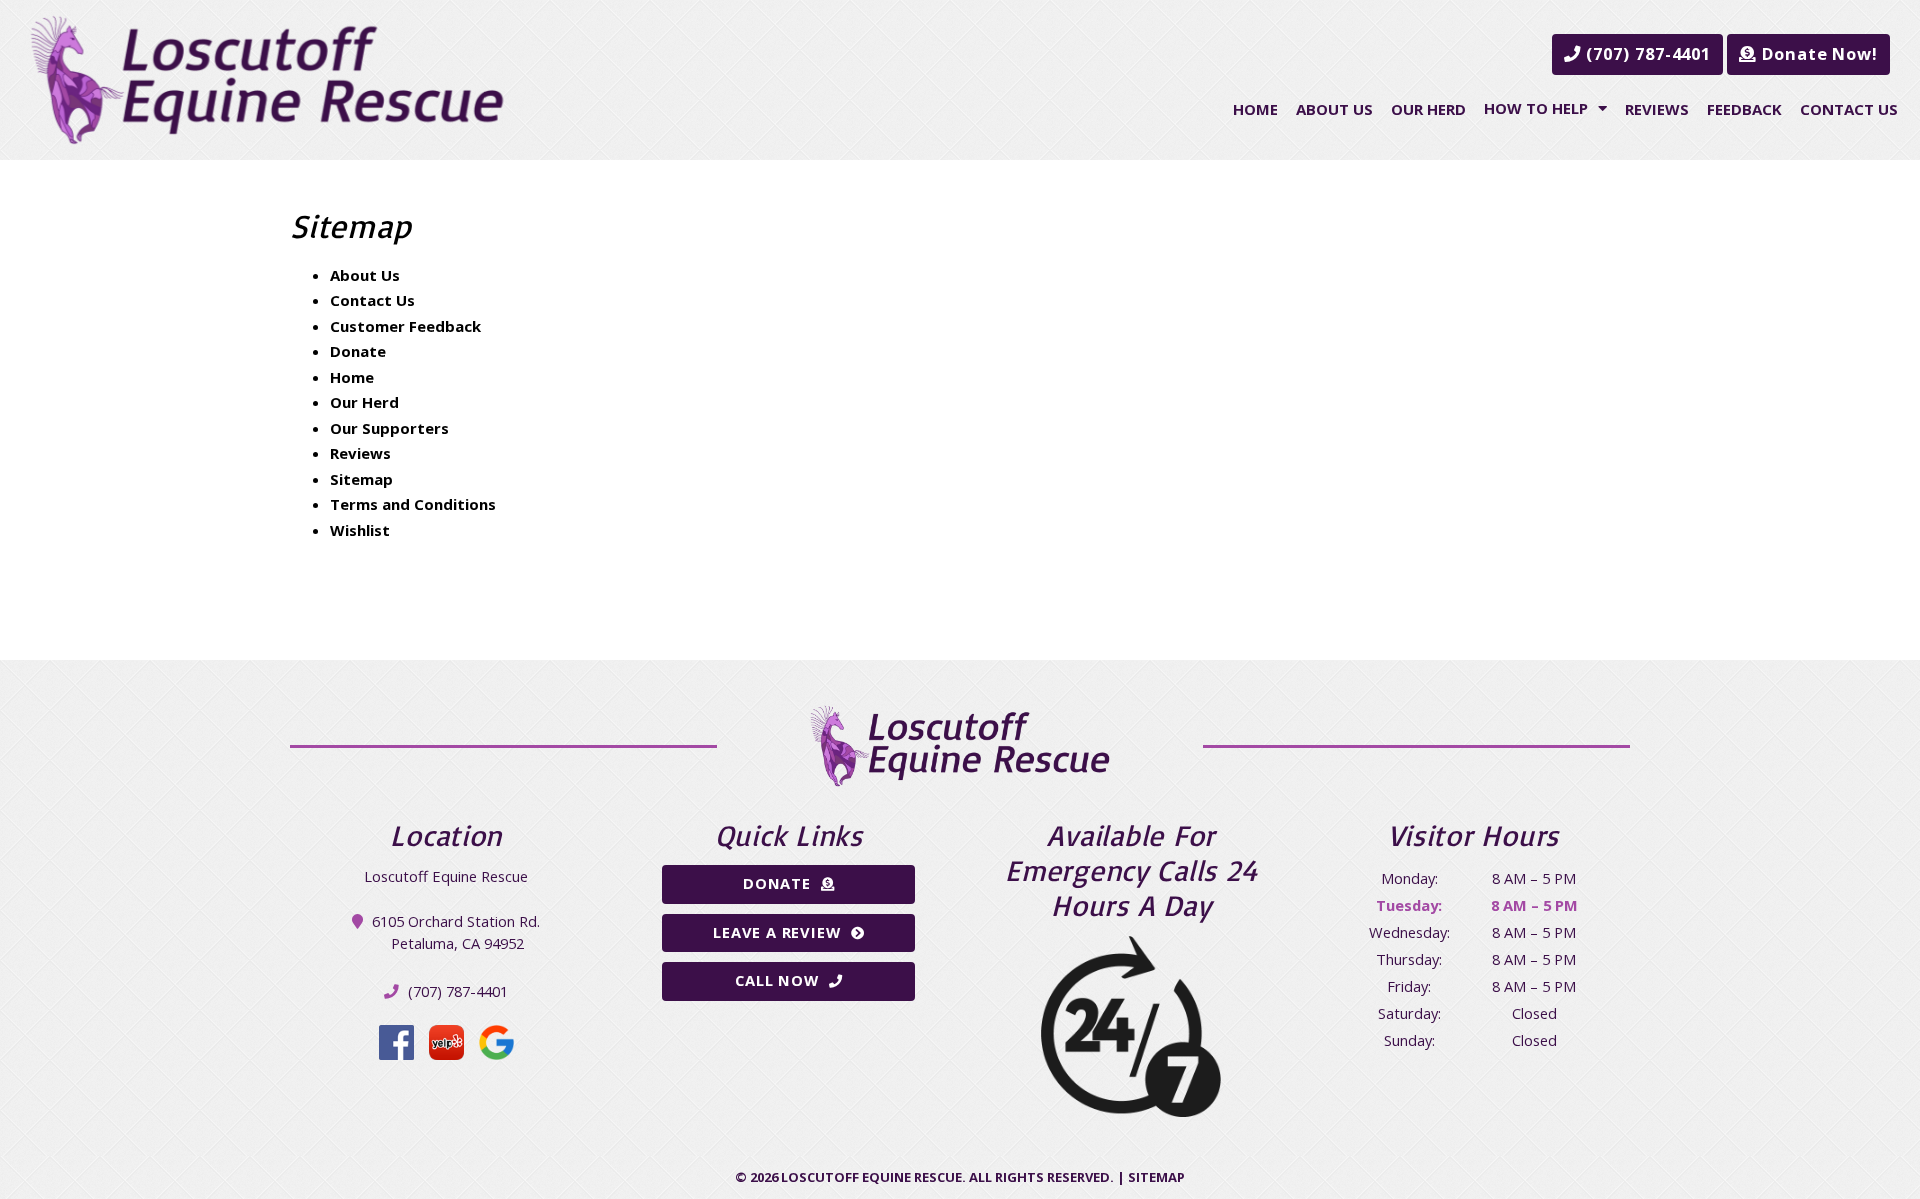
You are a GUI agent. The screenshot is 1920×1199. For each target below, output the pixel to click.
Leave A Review (776, 932)
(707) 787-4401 (1647, 53)
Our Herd (1428, 109)
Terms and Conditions (413, 504)
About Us (1334, 109)
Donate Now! (1817, 53)
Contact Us (1849, 109)
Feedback (1744, 109)
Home (1255, 109)
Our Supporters (389, 428)
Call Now (776, 980)
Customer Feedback (405, 326)
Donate (358, 351)
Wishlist (360, 530)
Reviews (1657, 109)
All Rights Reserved (1039, 1177)
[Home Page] (267, 80)
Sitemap (361, 479)
